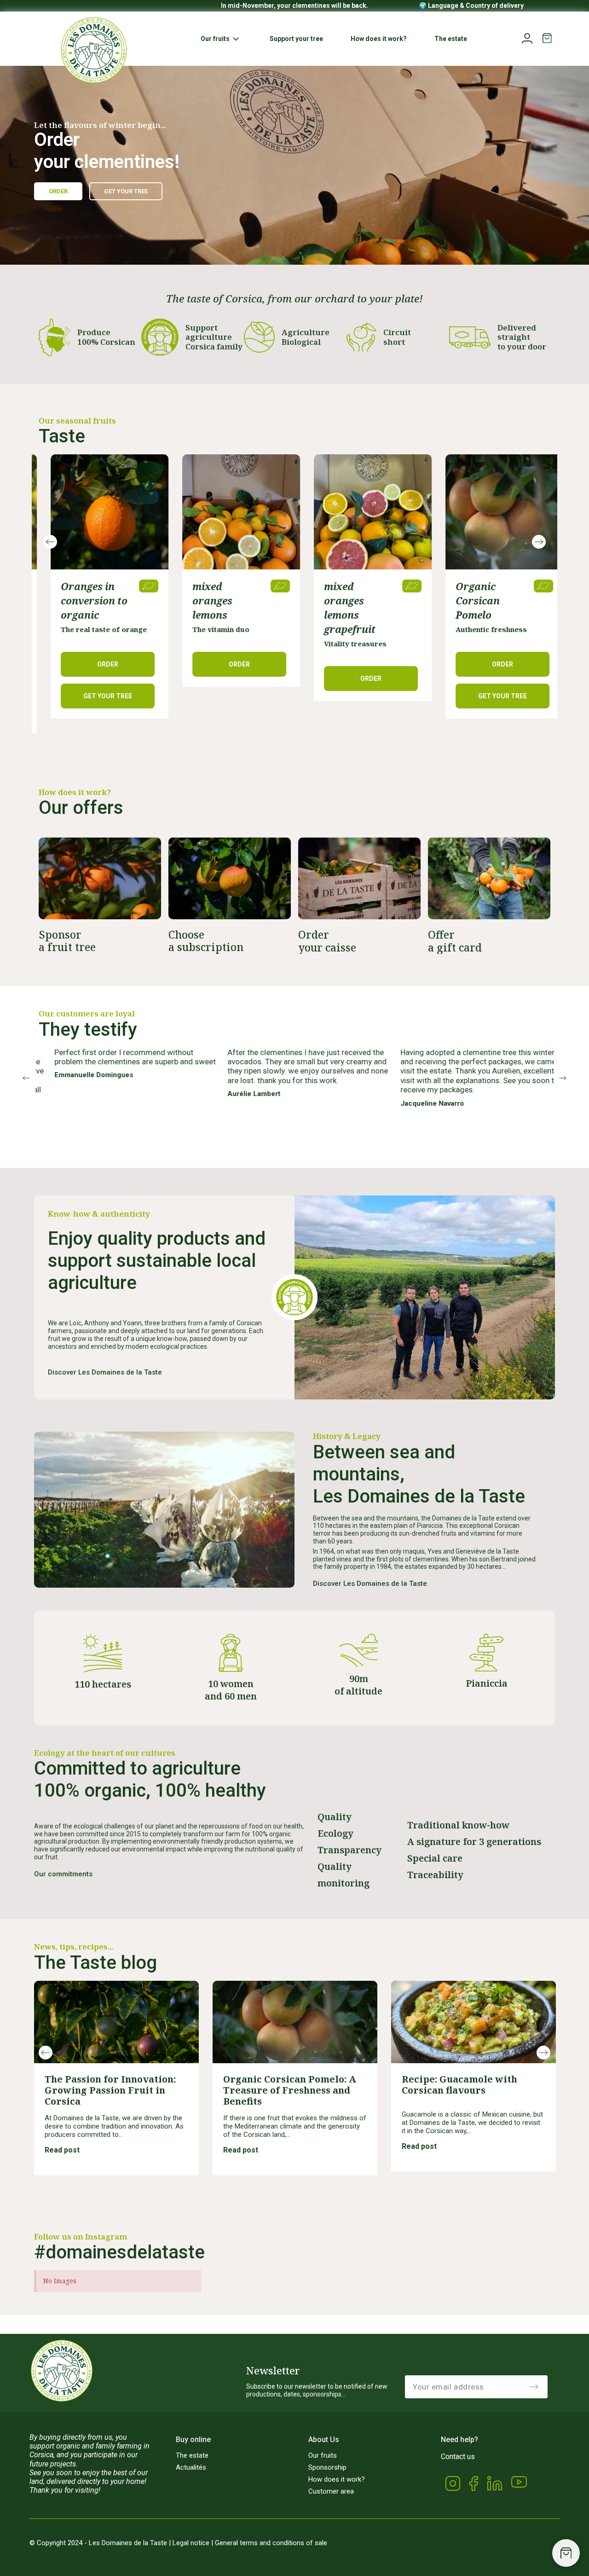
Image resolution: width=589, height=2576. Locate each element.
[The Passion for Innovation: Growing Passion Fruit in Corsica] (116, 2022)
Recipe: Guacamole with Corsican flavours (459, 2085)
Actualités (191, 2467)
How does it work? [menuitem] (379, 39)
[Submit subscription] (534, 2387)
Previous (50, 542)
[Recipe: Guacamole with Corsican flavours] (474, 2022)
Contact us (458, 2457)
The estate (192, 2455)
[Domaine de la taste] (94, 50)
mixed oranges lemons (69, 601)
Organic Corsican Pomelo (334, 601)
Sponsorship (327, 2467)
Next (539, 542)
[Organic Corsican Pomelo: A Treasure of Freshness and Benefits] (295, 2022)
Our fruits (323, 2455)
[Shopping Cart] (566, 2553)
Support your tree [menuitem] (296, 39)
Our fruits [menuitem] (215, 39)
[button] (236, 39)
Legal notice (191, 2543)
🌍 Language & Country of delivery (471, 6)
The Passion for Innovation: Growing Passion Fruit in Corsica (110, 2090)
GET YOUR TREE (359, 696)
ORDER (96, 664)
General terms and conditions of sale (271, 2543)
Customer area (331, 2491)
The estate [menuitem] (451, 39)
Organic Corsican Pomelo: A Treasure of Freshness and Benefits (290, 2090)
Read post (63, 2150)
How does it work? (337, 2479)
